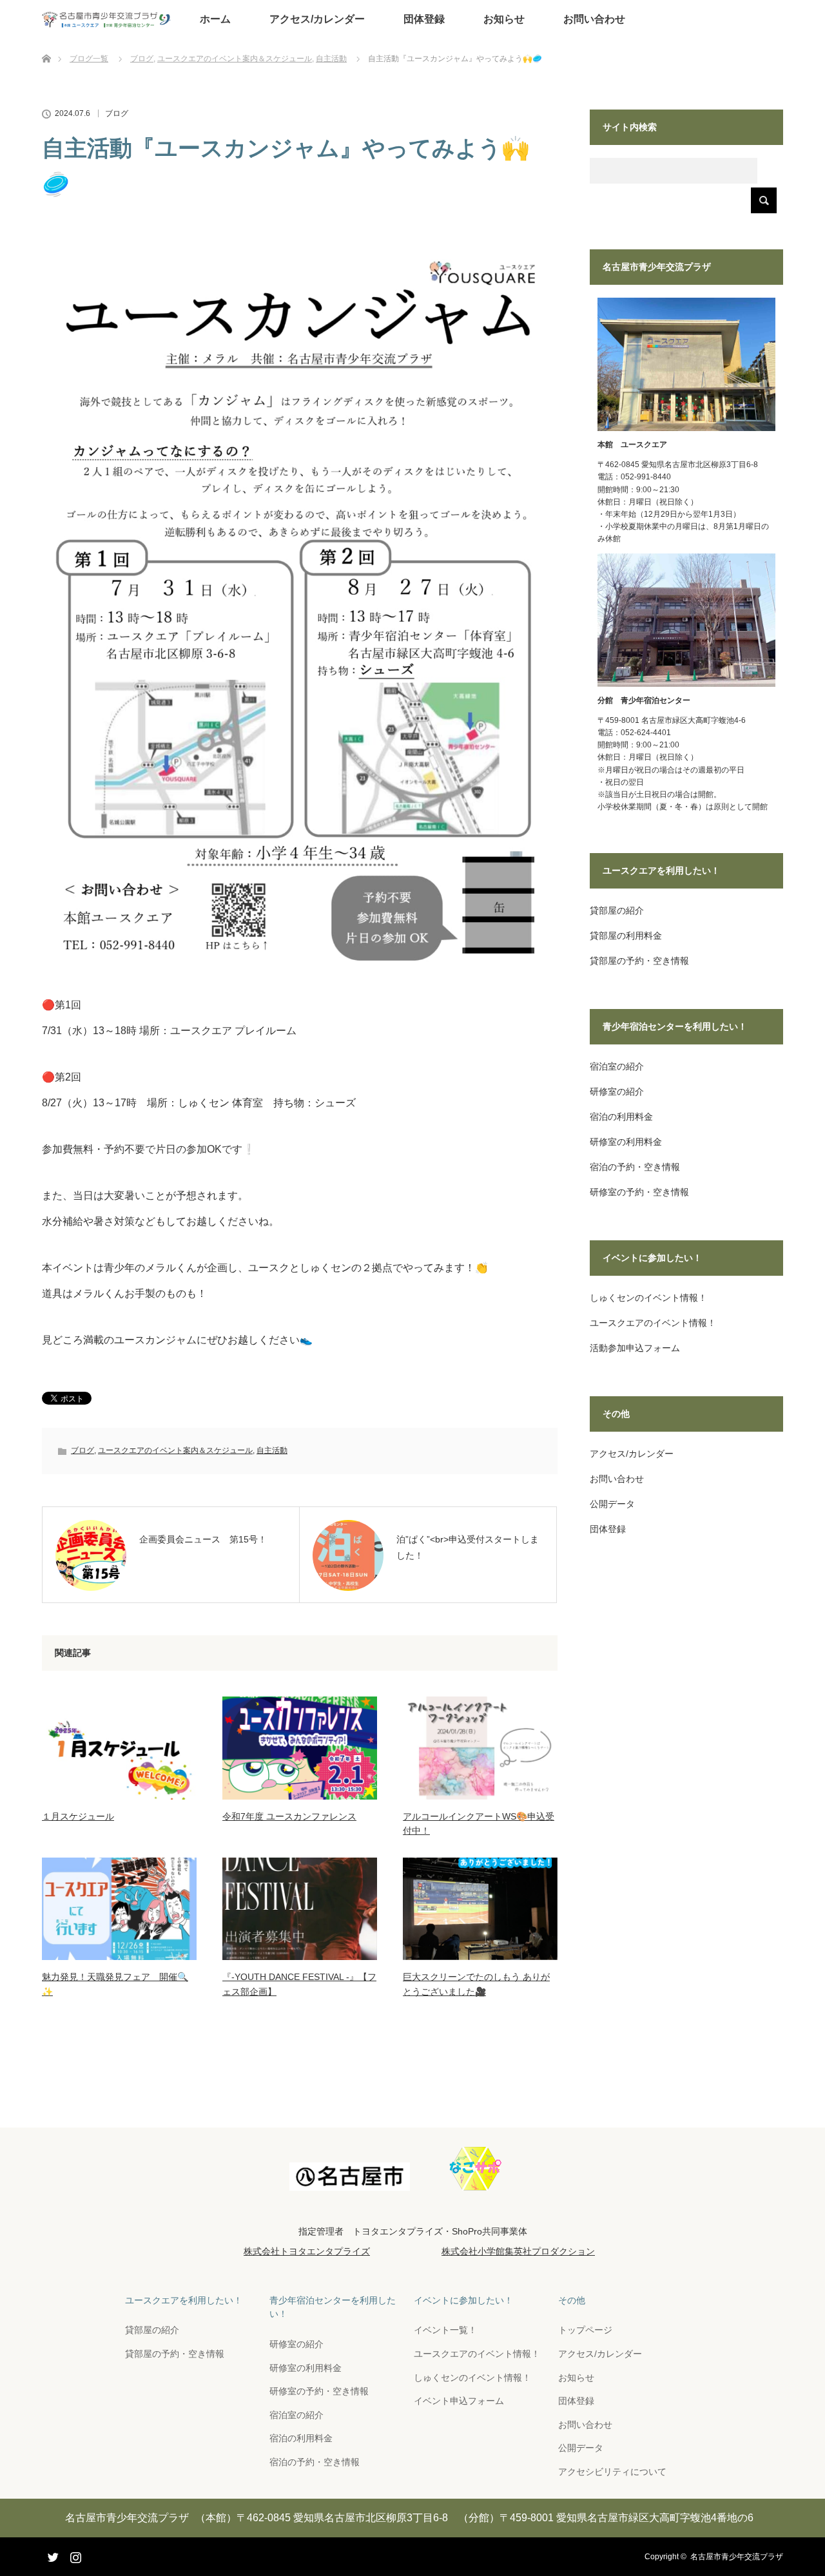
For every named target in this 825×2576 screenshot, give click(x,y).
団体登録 (424, 19)
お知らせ (504, 19)
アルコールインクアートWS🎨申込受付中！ (479, 1823)
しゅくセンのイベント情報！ (648, 1298)
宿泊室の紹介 (617, 1066)
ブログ (117, 113)
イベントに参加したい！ (463, 2300)
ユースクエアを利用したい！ (184, 2300)
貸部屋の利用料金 (626, 936)
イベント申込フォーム (459, 2401)
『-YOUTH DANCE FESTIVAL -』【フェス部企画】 (299, 1984)
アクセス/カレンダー (317, 19)
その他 (572, 2300)
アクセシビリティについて (612, 2472)
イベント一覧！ (445, 2330)
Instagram (74, 2555)
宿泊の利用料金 (621, 1117)
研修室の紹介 (617, 1091)
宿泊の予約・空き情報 (635, 1167)
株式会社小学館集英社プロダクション (518, 2251)
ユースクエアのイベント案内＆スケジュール (175, 1450)
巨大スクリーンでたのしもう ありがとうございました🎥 (476, 1984)
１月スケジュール (78, 1816)
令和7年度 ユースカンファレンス (289, 1816)
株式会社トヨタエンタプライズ (307, 2251)
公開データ (612, 1504)
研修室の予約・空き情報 (639, 1192)
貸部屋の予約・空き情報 (639, 961)
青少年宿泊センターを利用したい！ (333, 2307)
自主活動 (272, 1450)
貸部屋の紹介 (617, 910)
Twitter (52, 2555)
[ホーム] (46, 43)
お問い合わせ (594, 19)
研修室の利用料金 (626, 1142)
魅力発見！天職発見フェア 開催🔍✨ (115, 1984)
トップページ (585, 2330)
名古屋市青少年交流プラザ (737, 2557)
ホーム (215, 19)
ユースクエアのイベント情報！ (653, 1323)
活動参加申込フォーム (635, 1348)
